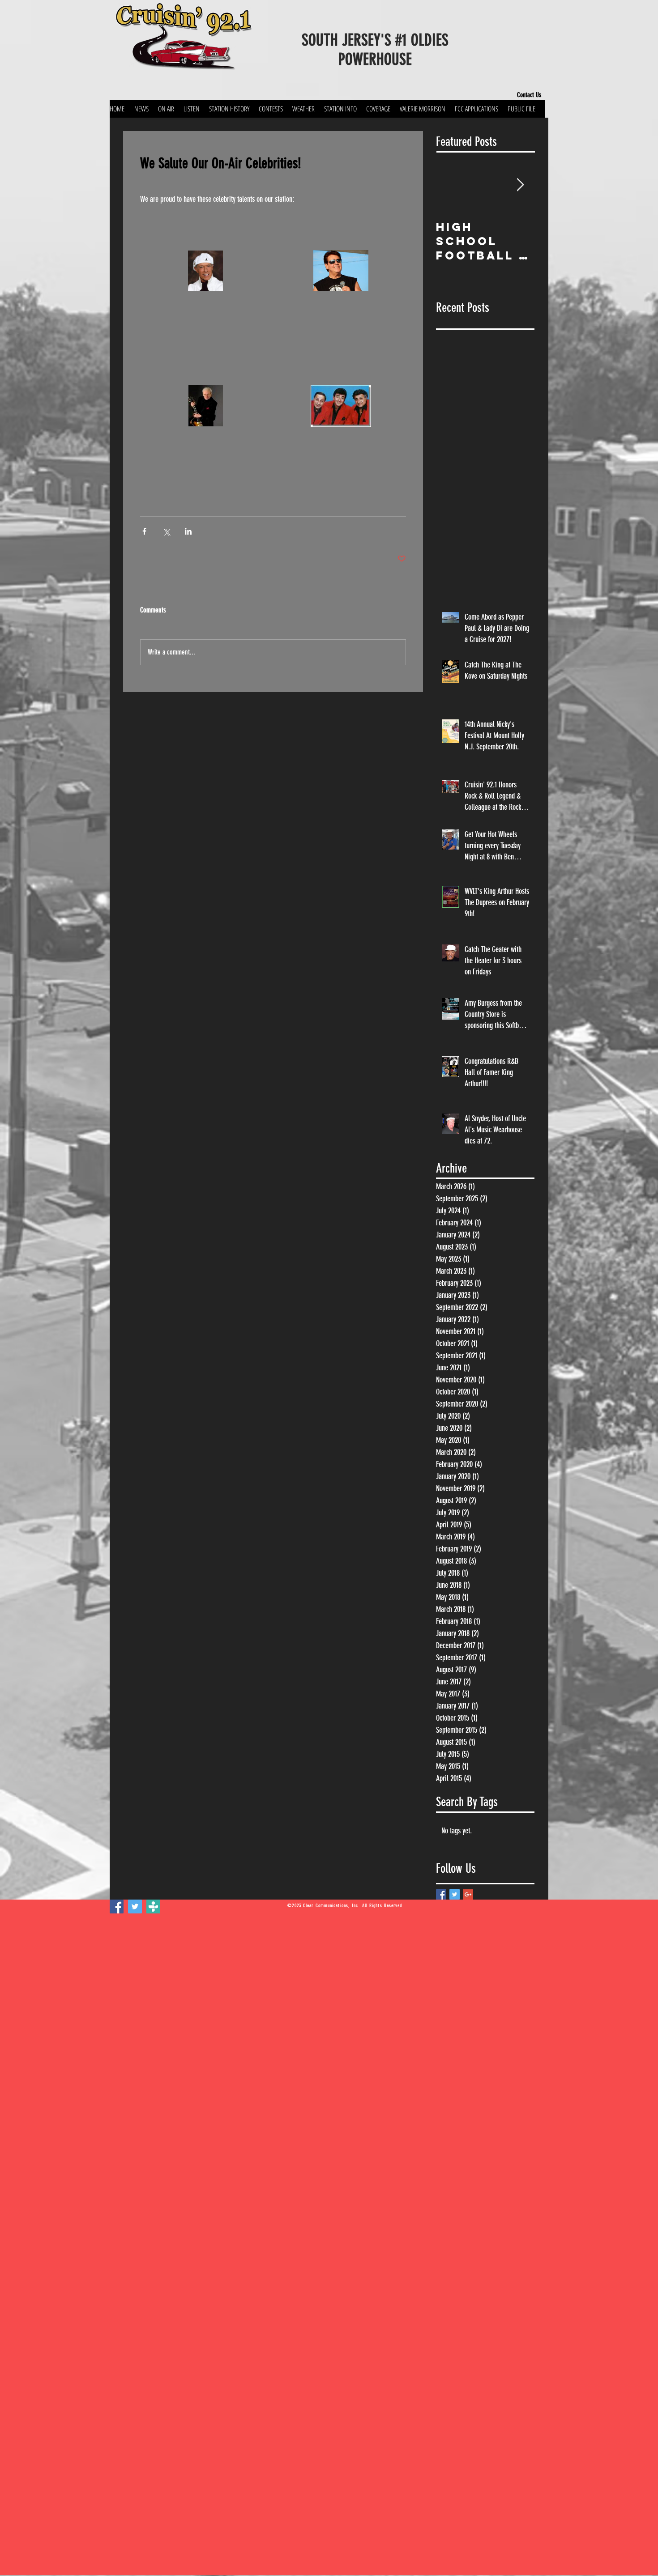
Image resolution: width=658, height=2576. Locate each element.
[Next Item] (520, 185)
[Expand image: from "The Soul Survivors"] (341, 271)
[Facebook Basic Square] (441, 1894)
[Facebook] (117, 1906)
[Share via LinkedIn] (188, 531)
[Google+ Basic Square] (468, 1894)
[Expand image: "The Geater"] (205, 271)
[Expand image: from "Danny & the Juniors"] (341, 406)
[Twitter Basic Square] (455, 1894)
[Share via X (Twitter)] (166, 531)
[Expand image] (205, 406)
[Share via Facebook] (144, 531)
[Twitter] (135, 1906)
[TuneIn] (153, 1906)
